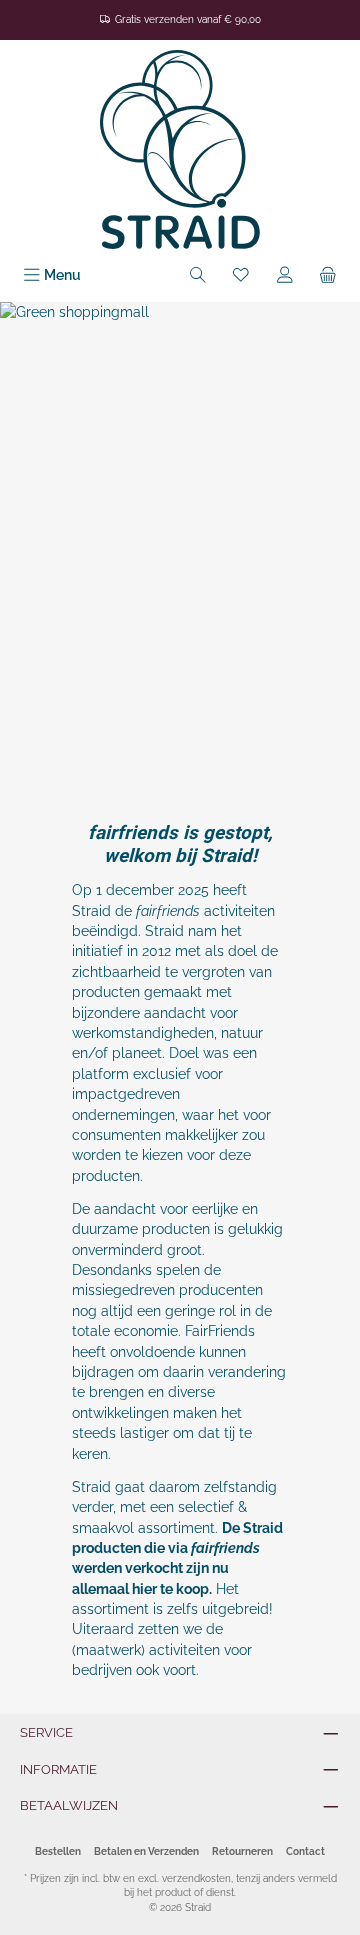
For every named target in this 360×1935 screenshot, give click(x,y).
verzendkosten (196, 1878)
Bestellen (58, 1851)
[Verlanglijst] (241, 275)
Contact (305, 1851)
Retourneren (242, 1851)
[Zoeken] (198, 275)
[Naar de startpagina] (180, 149)
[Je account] (285, 275)
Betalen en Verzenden (146, 1851)
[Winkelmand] (328, 275)
